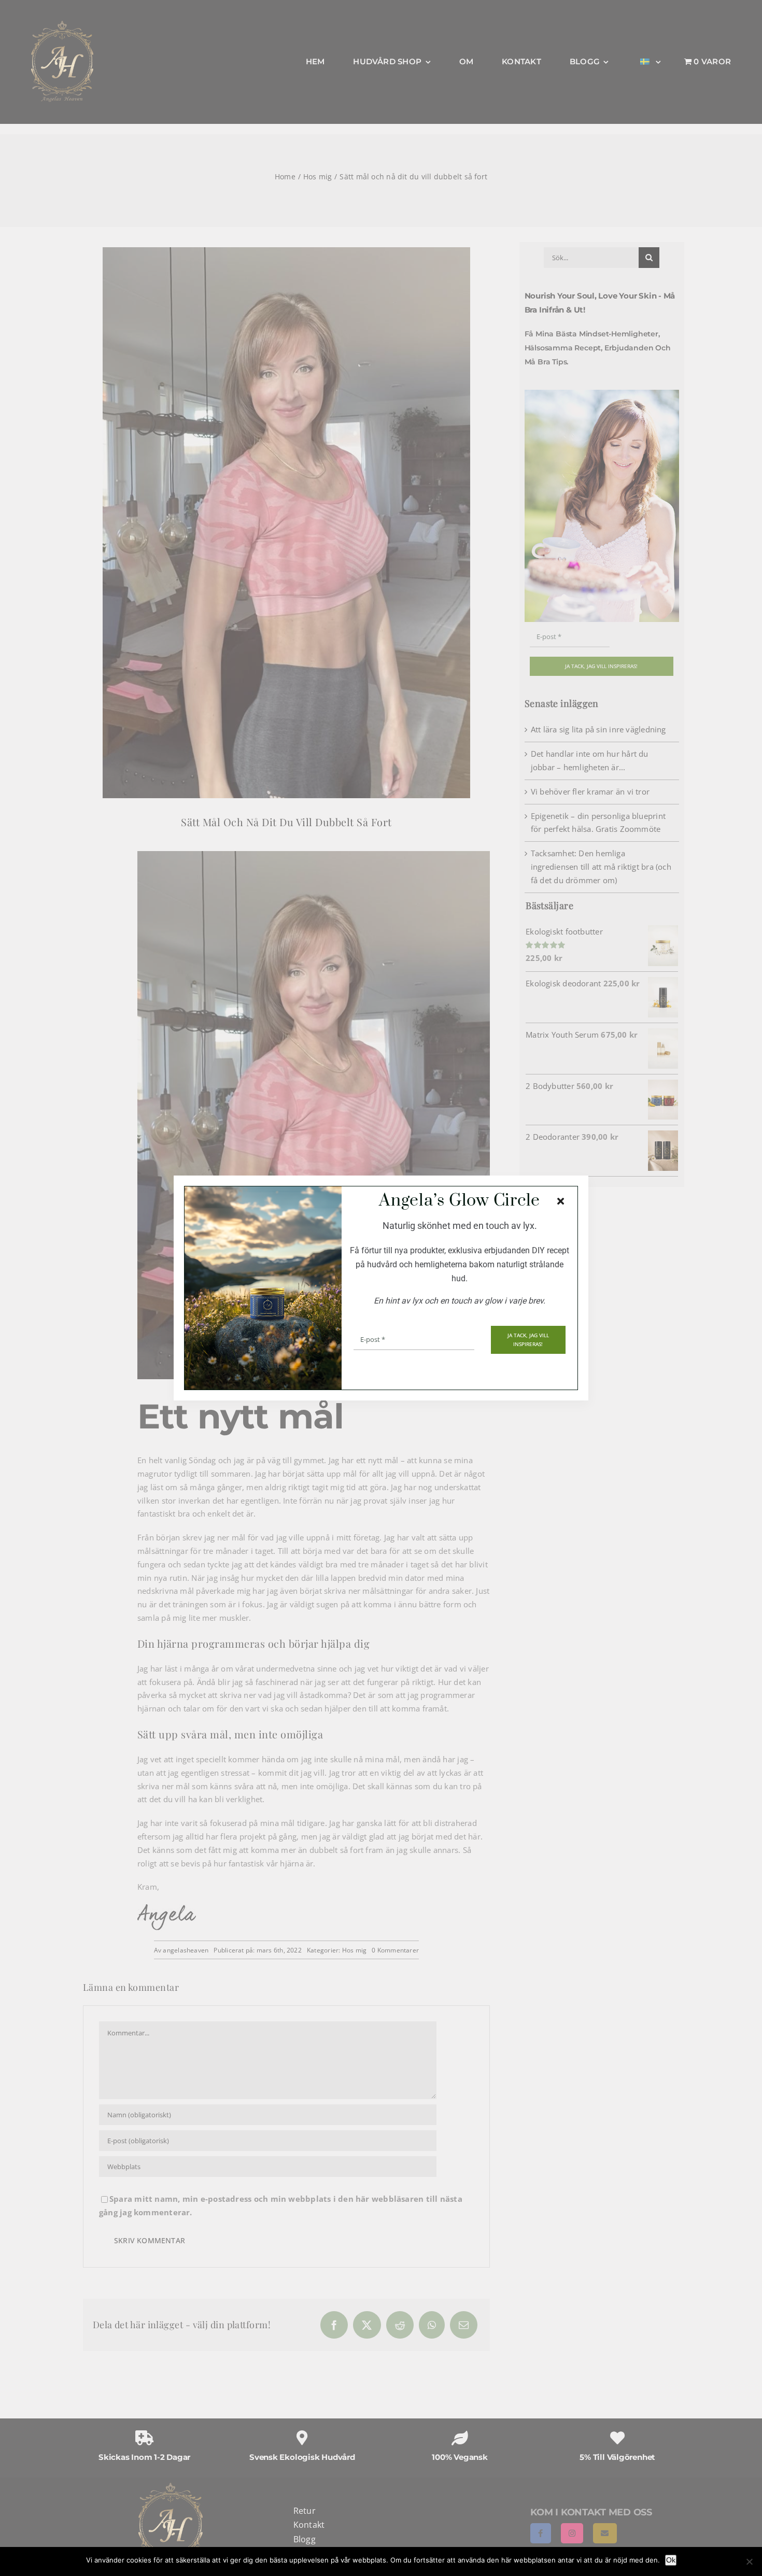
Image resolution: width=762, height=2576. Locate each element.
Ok (671, 2560)
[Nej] (749, 2561)
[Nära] (561, 1201)
